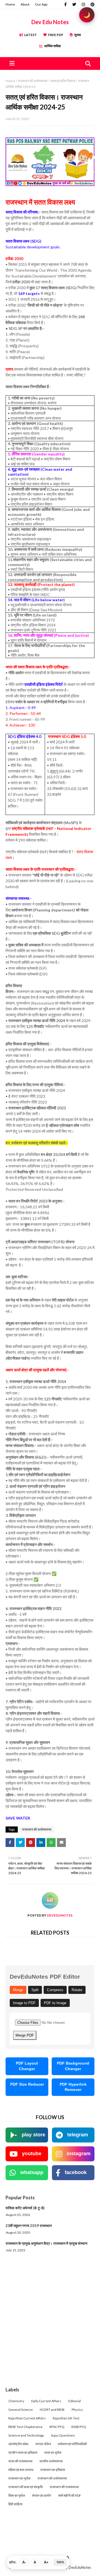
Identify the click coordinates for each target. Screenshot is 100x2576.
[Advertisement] (50, 2331)
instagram (79, 2154)
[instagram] (83, 4)
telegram (78, 2135)
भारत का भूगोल (53, 2453)
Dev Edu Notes (50, 22)
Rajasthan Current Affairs (27, 2418)
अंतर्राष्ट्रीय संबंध (18, 2444)
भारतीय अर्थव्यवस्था (51, 2461)
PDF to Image (55, 2003)
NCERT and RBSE (52, 2410)
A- (24, 2562)
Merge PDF (25, 2035)
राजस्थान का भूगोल (19, 2478)
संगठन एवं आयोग (42, 2495)
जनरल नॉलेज (43, 2444)
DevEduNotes (59, 1915)
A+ (46, 2562)
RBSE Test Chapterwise (25, 2427)
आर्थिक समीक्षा (52, 46)
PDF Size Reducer (27, 2084)
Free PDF (56, 35)
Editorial (75, 2401)
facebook (76, 2172)
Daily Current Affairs (46, 2401)
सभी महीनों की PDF (70, 2495)
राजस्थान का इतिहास (53, 2470)
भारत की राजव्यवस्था (20, 2461)
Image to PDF (24, 2003)
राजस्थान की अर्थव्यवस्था (33, 81)
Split (35, 1990)
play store (33, 2135)
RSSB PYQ (79, 2427)
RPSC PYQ (57, 2427)
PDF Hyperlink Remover (73, 2087)
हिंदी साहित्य (15, 2504)
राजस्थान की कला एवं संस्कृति (26, 2487)
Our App (41, 4)
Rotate (77, 1990)
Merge (18, 1990)
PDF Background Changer (73, 2066)
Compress (55, 1990)
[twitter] (74, 4)
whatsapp (32, 2172)
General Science (21, 2410)
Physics (77, 2410)
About (25, 4)
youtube (32, 2154)
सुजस (77, 35)
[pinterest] (92, 4)
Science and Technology (26, 2435)
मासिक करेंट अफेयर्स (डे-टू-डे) (25, 2208)
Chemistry (16, 2401)
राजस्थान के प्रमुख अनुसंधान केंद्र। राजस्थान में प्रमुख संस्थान (46, 2243)
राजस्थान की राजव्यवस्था (64, 2487)
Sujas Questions (63, 2435)
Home (10, 4)
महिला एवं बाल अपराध (21, 2470)
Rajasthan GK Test (66, 2418)
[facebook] (65, 4)
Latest (31, 35)
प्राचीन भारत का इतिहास (23, 2453)
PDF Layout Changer (27, 2066)
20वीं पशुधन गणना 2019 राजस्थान (29, 2226)
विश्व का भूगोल (17, 2495)
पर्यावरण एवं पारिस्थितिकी (72, 2444)
